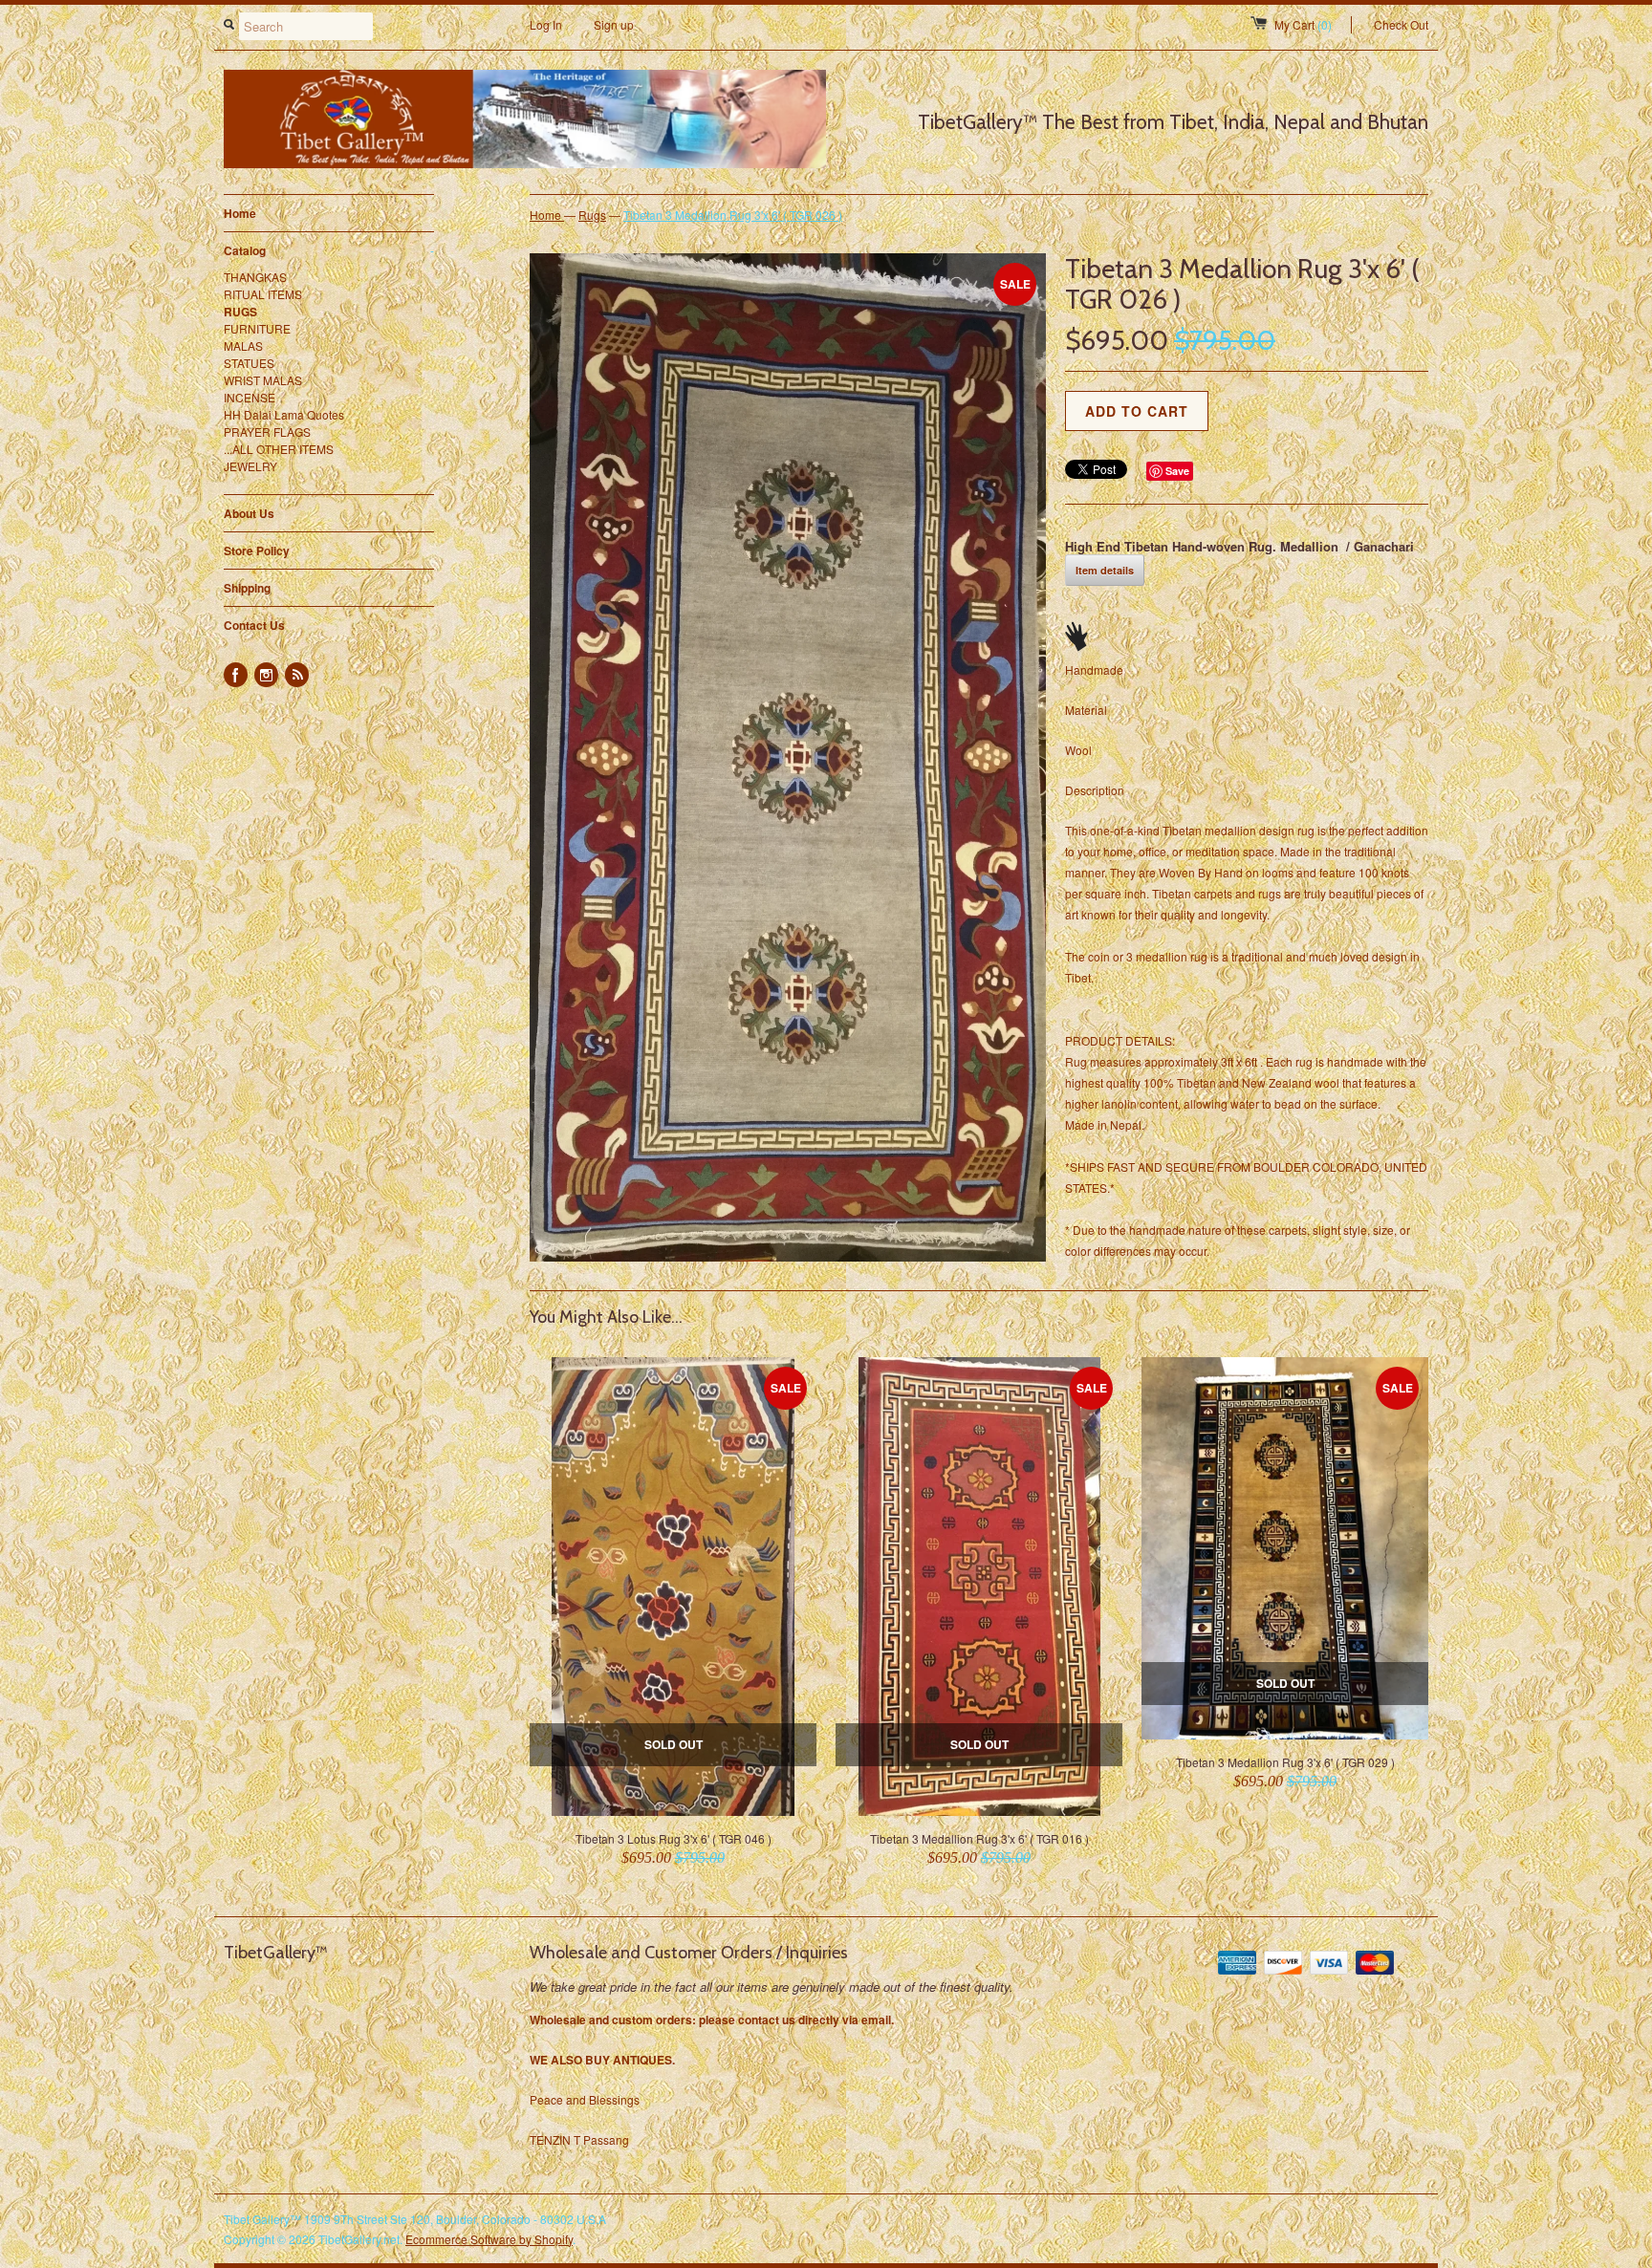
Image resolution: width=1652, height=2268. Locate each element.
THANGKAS (255, 277)
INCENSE (250, 397)
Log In (546, 24)
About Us (249, 513)
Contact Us (254, 625)
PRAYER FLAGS (267, 432)
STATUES (249, 363)
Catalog (329, 250)
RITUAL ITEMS (263, 294)
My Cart (1303, 24)
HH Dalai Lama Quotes (284, 414)
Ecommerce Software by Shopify (489, 2239)
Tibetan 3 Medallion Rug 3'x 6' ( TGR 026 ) (733, 215)
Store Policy (257, 551)
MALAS (243, 346)
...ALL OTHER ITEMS (279, 449)
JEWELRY (250, 466)
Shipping (247, 588)
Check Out (1401, 24)
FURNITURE (257, 328)
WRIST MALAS (263, 380)
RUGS (240, 312)
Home (240, 213)
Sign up (614, 24)
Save (1177, 471)
